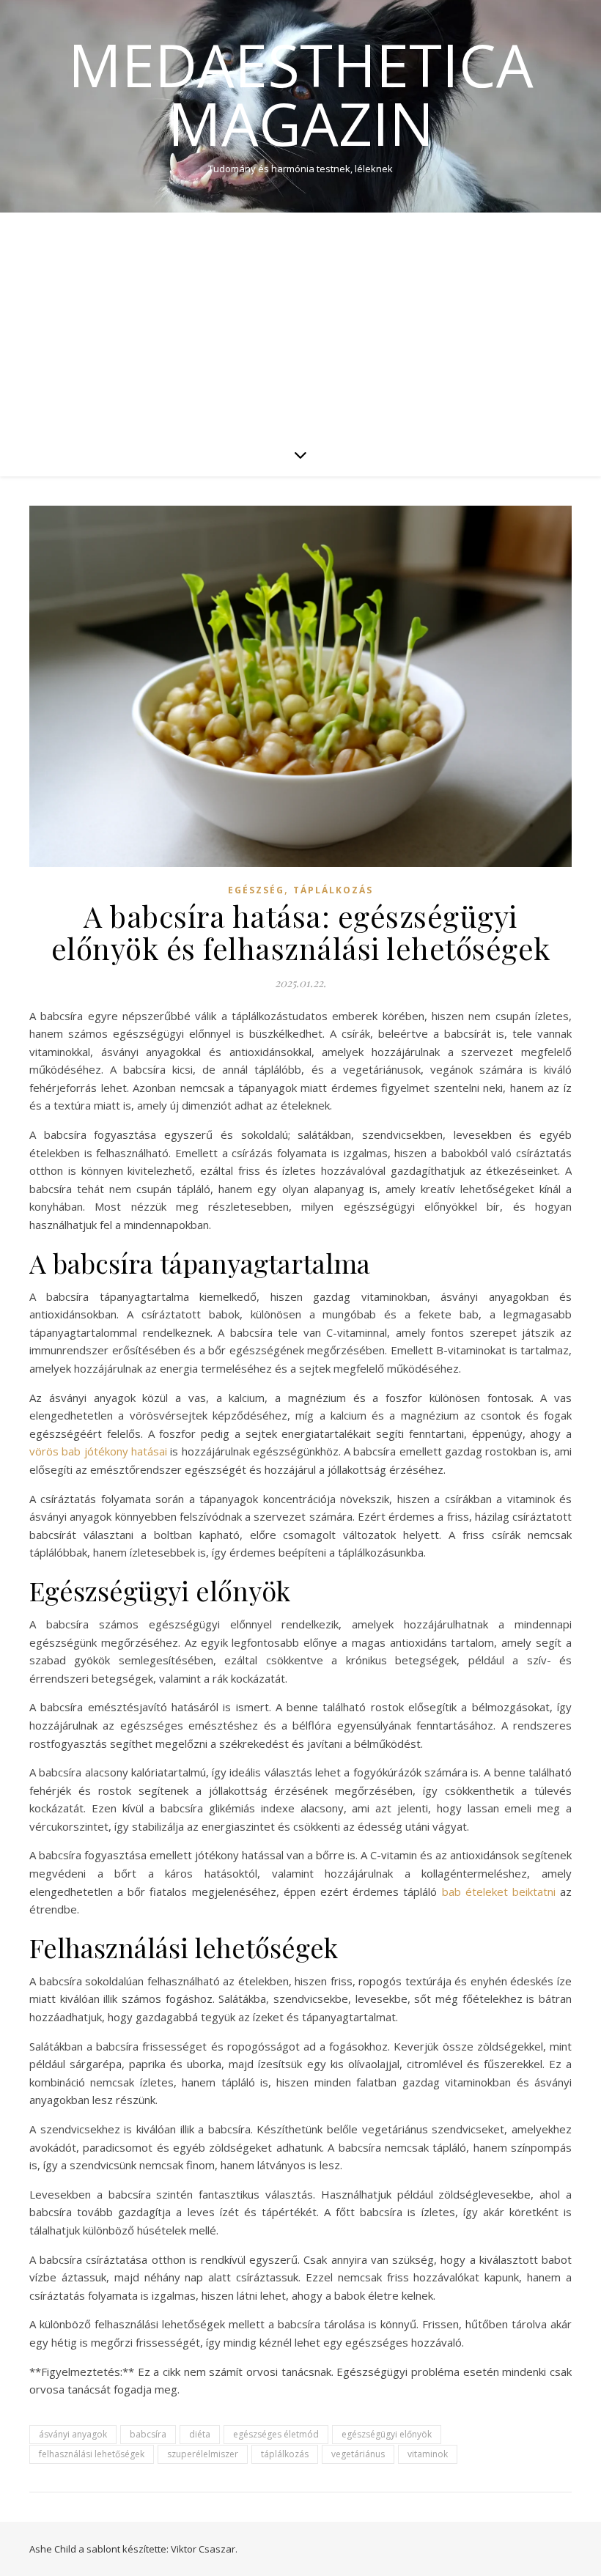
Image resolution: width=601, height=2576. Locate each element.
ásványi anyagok (73, 2434)
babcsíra (148, 2434)
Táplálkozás (333, 890)
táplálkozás (285, 2454)
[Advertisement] (300, 322)
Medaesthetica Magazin (301, 94)
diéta (200, 2434)
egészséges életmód (276, 2434)
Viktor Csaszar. (204, 2549)
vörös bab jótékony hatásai (98, 1451)
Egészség (256, 890)
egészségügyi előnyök (387, 2434)
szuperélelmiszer (203, 2454)
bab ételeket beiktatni (499, 1892)
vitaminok (428, 2454)
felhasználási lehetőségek (92, 2454)
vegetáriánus (358, 2454)
